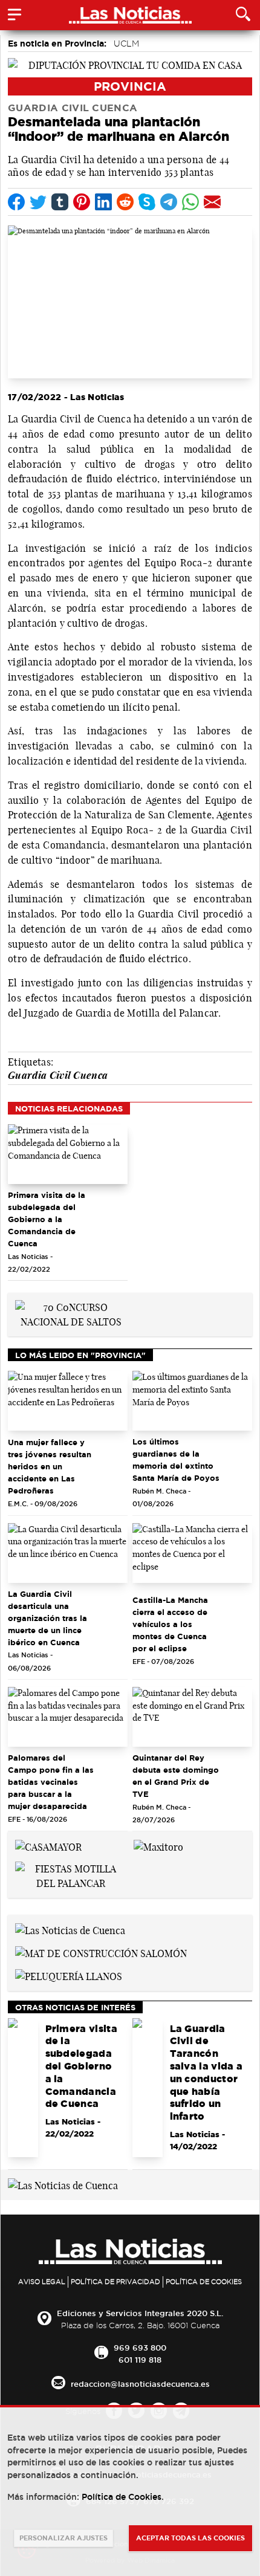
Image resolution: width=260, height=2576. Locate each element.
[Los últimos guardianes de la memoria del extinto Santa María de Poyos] (192, 1401)
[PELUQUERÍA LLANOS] (69, 1975)
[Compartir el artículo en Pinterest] (82, 202)
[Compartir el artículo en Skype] (147, 202)
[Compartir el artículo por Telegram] (169, 202)
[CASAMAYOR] (48, 1846)
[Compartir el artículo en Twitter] (38, 202)
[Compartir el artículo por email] (212, 202)
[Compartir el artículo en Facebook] (16, 202)
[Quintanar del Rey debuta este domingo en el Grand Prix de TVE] (192, 1717)
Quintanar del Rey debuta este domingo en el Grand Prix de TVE (176, 1776)
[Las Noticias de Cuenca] (70, 1929)
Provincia (130, 86)
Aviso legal (42, 2282)
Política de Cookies (204, 2282)
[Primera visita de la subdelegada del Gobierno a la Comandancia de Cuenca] (68, 1154)
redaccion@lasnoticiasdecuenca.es (140, 2384)
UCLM (126, 44)
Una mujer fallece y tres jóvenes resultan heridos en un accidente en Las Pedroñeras (50, 1466)
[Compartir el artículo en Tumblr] (60, 202)
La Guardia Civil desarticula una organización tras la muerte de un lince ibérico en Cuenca (47, 1618)
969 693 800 (140, 2348)
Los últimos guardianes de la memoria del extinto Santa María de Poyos (176, 1460)
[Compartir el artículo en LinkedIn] (103, 202)
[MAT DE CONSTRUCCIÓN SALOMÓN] (101, 1952)
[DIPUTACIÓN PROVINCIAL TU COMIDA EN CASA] (130, 64)
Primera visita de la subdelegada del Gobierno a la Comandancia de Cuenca (47, 1219)
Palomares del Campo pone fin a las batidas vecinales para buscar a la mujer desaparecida (51, 1782)
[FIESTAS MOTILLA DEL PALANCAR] (71, 1875)
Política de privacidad (115, 2282)
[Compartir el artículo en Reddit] (125, 202)
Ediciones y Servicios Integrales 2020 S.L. (140, 2313)
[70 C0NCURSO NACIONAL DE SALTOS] (71, 1314)
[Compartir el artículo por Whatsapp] (190, 202)
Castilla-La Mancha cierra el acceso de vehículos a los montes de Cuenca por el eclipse (170, 1624)
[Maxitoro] (158, 1846)
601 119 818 (140, 2360)
